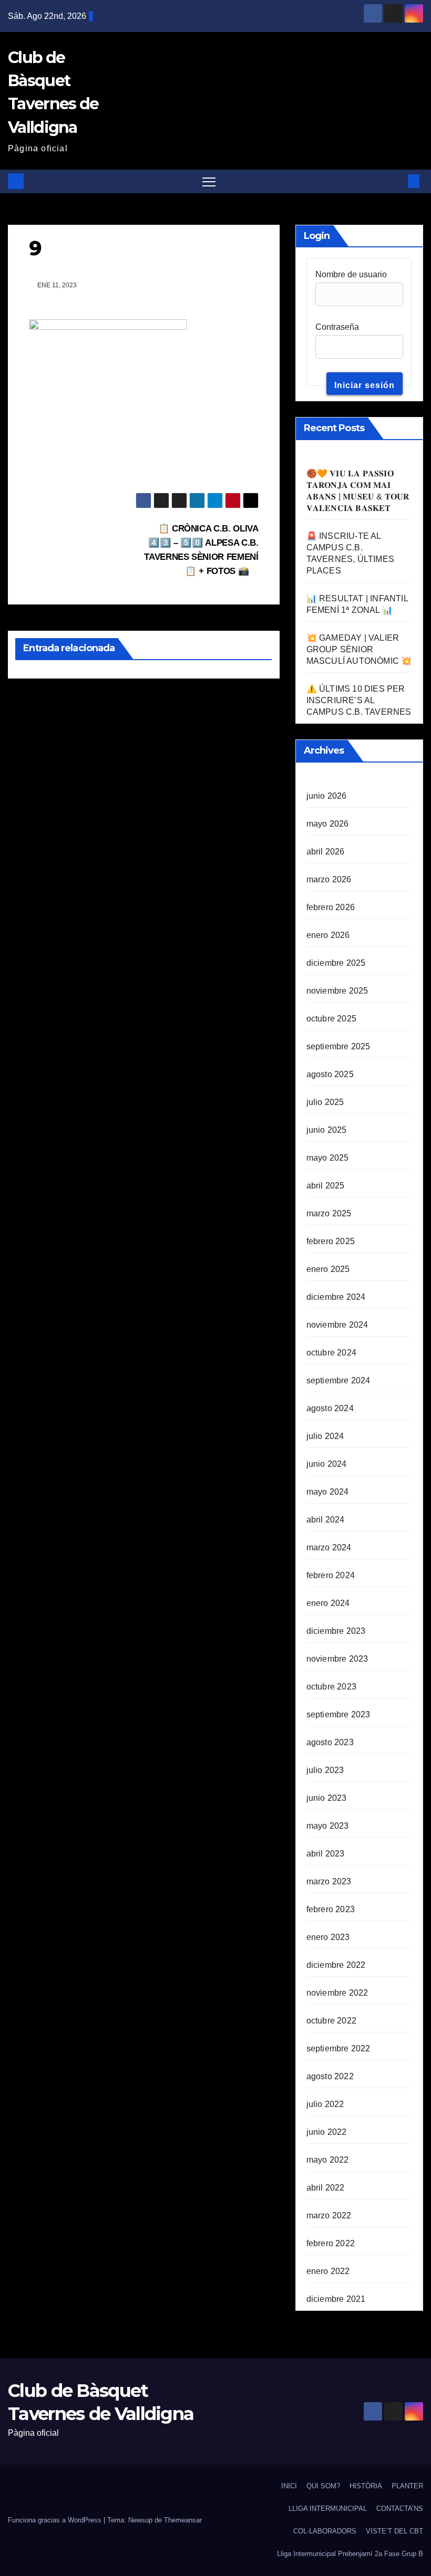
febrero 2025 (331, 1241)
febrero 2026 (331, 907)
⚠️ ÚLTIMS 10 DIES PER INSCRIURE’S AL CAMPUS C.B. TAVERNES (359, 700)
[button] (397, 181)
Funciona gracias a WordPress (56, 2520)
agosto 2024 (330, 1408)
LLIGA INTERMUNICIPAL (328, 2509)
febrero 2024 (331, 1575)
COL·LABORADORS (325, 2531)
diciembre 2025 (336, 963)
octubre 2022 (331, 2021)
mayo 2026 (328, 824)
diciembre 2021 (336, 2299)
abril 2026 (326, 852)
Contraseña (337, 327)
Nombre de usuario (351, 274)
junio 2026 (327, 796)
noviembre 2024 (337, 1325)
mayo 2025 (328, 1158)
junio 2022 (327, 2132)
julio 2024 (325, 1436)
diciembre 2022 (336, 1965)
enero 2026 (328, 935)
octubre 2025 (331, 1019)
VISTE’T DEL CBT (394, 2531)
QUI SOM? (323, 2486)
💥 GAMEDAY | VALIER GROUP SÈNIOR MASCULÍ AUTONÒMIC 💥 (359, 649)
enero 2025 (328, 1269)
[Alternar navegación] (209, 181)
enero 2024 (328, 1603)
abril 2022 (326, 2188)
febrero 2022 (331, 2243)
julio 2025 (325, 1102)
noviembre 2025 (337, 991)
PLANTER (407, 2486)
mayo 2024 (328, 1492)
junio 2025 (327, 1130)
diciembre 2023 (336, 1631)
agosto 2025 (330, 1074)
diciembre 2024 (336, 1297)
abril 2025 (326, 1186)
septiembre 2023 (338, 1714)
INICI (289, 2486)
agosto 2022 (330, 2076)
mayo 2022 (328, 2160)
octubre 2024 (331, 1353)
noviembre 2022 (337, 1993)
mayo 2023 (328, 1826)
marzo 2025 (329, 1213)
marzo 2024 (329, 1547)
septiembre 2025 (338, 1046)
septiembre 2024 (338, 1380)
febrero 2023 (331, 1909)
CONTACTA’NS (400, 2509)
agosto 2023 (330, 1742)
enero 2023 (328, 1937)
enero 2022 (328, 2271)
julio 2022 (325, 2104)
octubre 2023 (331, 1687)
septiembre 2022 (338, 2048)
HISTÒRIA (366, 2486)
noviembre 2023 (337, 1659)
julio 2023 (325, 1770)
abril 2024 (326, 1520)
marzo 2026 (329, 879)
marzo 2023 (329, 1881)
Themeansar (183, 2520)
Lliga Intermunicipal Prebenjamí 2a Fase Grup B (350, 2554)
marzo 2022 (329, 2215)
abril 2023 (326, 1854)
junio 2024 (327, 1464)
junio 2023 (327, 1798)
